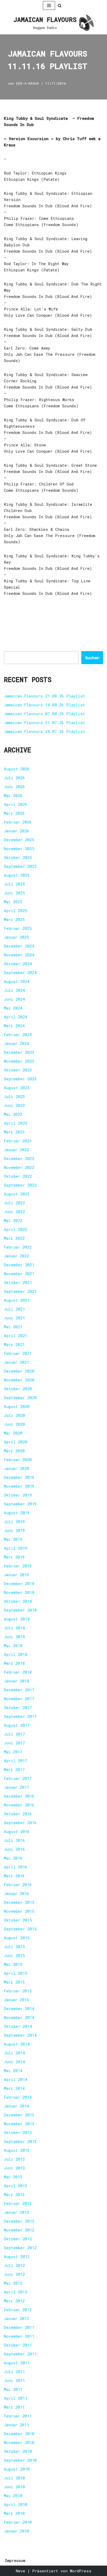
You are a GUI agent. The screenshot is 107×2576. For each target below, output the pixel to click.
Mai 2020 (13, 1433)
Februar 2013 (18, 2203)
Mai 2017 (13, 1752)
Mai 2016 (13, 1858)
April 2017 (16, 1761)
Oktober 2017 (18, 1707)
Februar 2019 (18, 1566)
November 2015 (19, 1911)
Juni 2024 (14, 999)
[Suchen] (60, 6)
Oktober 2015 (18, 1920)
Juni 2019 (14, 1530)
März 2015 (14, 1982)
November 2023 (19, 1061)
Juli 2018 (14, 1628)
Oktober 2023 (18, 1070)
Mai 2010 (13, 2496)
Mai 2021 (13, 1327)
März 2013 (14, 2194)
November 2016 (19, 1805)
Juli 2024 (14, 990)
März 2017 (14, 1769)
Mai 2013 (13, 2177)
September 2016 (20, 1823)
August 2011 (17, 2363)
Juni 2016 (14, 1849)
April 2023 (16, 1123)
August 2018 (17, 1619)
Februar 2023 (18, 1141)
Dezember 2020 (19, 1371)
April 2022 (16, 1229)
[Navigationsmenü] (49, 5)
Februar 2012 (18, 2310)
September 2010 (20, 2460)
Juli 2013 (14, 2159)
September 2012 (20, 2248)
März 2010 (14, 2513)
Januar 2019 (16, 1575)
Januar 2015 (16, 2000)
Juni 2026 (14, 787)
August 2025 (17, 875)
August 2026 (17, 769)
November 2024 (19, 955)
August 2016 (17, 1831)
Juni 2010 (14, 2487)
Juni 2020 (14, 1424)
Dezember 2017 (19, 1690)
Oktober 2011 (18, 2345)
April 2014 (16, 2079)
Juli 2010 (14, 2478)
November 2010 (19, 2442)
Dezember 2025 (19, 840)
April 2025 (16, 910)
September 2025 (20, 866)
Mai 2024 (13, 1008)
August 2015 (17, 1938)
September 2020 (20, 1398)
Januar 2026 (16, 831)
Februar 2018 (18, 1672)
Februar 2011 (18, 2416)
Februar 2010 (18, 2522)
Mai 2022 (13, 1220)
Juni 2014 (14, 2062)
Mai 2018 (13, 1645)
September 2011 (20, 2354)
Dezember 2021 (19, 1265)
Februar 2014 (18, 2097)
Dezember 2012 (19, 2221)
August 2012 (17, 2256)
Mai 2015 (13, 1964)
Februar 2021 (18, 1353)
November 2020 (19, 1380)
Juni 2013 (14, 2168)
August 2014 (17, 2044)
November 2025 (19, 849)
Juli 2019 (14, 1521)
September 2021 (20, 1291)
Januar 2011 (16, 2425)
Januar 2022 (16, 1256)
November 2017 (19, 1699)
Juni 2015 (14, 1955)
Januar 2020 (16, 1468)
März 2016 (14, 1876)
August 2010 (17, 2469)
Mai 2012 (13, 2283)
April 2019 (16, 1548)
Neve (21, 2571)
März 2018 (14, 1663)
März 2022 (14, 1238)
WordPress (81, 2571)
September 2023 (20, 1079)
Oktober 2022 (18, 1176)
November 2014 (19, 2017)
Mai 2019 (13, 1539)
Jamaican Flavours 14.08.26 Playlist (45, 705)
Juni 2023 (14, 1105)
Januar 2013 (16, 2212)
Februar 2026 (18, 822)
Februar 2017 (18, 1778)
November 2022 (19, 1167)
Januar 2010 (16, 2531)
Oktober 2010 (18, 2451)
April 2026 (16, 804)
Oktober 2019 (18, 1495)
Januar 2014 (16, 2106)
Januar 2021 (16, 1362)
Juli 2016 (14, 1840)
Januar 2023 (16, 1150)
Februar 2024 (18, 1034)
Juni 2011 (14, 2380)
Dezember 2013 (19, 2115)
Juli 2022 (14, 1203)
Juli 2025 (14, 884)
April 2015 (16, 1973)
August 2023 (17, 1088)
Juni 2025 (14, 893)
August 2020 (17, 1406)
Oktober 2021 (18, 1282)
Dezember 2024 (19, 946)
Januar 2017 (16, 1787)
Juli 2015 (14, 1947)
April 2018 (16, 1654)
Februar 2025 (18, 928)
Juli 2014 (14, 2053)
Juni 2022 (14, 1212)
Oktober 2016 (18, 1814)
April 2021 (16, 1336)
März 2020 (14, 1451)
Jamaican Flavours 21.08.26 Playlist (45, 696)
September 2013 (20, 2141)
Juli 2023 (14, 1096)
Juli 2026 (14, 778)
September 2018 (20, 1610)
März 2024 (14, 1026)
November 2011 (19, 2336)
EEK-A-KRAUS (28, 83)
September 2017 (20, 1716)
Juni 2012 (14, 2274)
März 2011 (14, 2407)
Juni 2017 (14, 1743)
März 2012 (14, 2301)
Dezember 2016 (19, 1796)
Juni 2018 (14, 1637)
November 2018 (19, 1592)
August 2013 (17, 2150)
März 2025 (14, 919)
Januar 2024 (16, 1043)
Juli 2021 (14, 1309)
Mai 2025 (13, 902)
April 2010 (16, 2504)
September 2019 (20, 1504)
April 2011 (16, 2398)
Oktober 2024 (18, 964)
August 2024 (17, 981)
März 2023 (14, 1132)
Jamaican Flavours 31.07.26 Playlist (45, 722)
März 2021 (14, 1344)
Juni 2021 (14, 1318)
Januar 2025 (16, 937)
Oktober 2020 (18, 1389)
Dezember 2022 (19, 1158)
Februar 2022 (18, 1247)
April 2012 (16, 2292)
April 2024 (16, 1017)
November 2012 (19, 2230)
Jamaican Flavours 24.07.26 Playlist (45, 731)
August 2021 (17, 1300)
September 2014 (20, 2035)
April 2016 (16, 1867)
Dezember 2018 (19, 1583)
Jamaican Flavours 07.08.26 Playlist (45, 714)
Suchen (92, 658)
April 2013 (16, 2186)
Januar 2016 (16, 1893)
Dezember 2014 (19, 2009)
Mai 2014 (13, 2070)
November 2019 (19, 1486)
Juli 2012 (14, 2265)
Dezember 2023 (19, 1052)
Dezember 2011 (19, 2327)
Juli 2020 (14, 1415)
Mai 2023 (13, 1114)
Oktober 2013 (18, 2132)
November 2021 (19, 1274)
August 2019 (17, 1513)
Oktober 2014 (18, 2026)
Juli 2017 (14, 1734)
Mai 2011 (13, 2389)
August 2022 (17, 1194)
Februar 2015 (18, 1991)
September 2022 (20, 1185)
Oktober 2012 (18, 2239)
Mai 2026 (13, 795)
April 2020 (16, 1442)
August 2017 (17, 1725)
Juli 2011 (14, 2372)
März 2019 (14, 1557)
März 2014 (14, 2088)
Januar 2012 (16, 2318)
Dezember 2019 (19, 1477)
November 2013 (19, 2124)
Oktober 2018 (18, 1601)
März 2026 (14, 813)
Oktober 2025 (18, 857)
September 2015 (20, 1929)
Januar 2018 (16, 1681)
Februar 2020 (18, 1459)
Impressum (15, 2560)
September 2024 (20, 972)
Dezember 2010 (19, 2434)
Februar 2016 (18, 1885)
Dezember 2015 (19, 1902)
